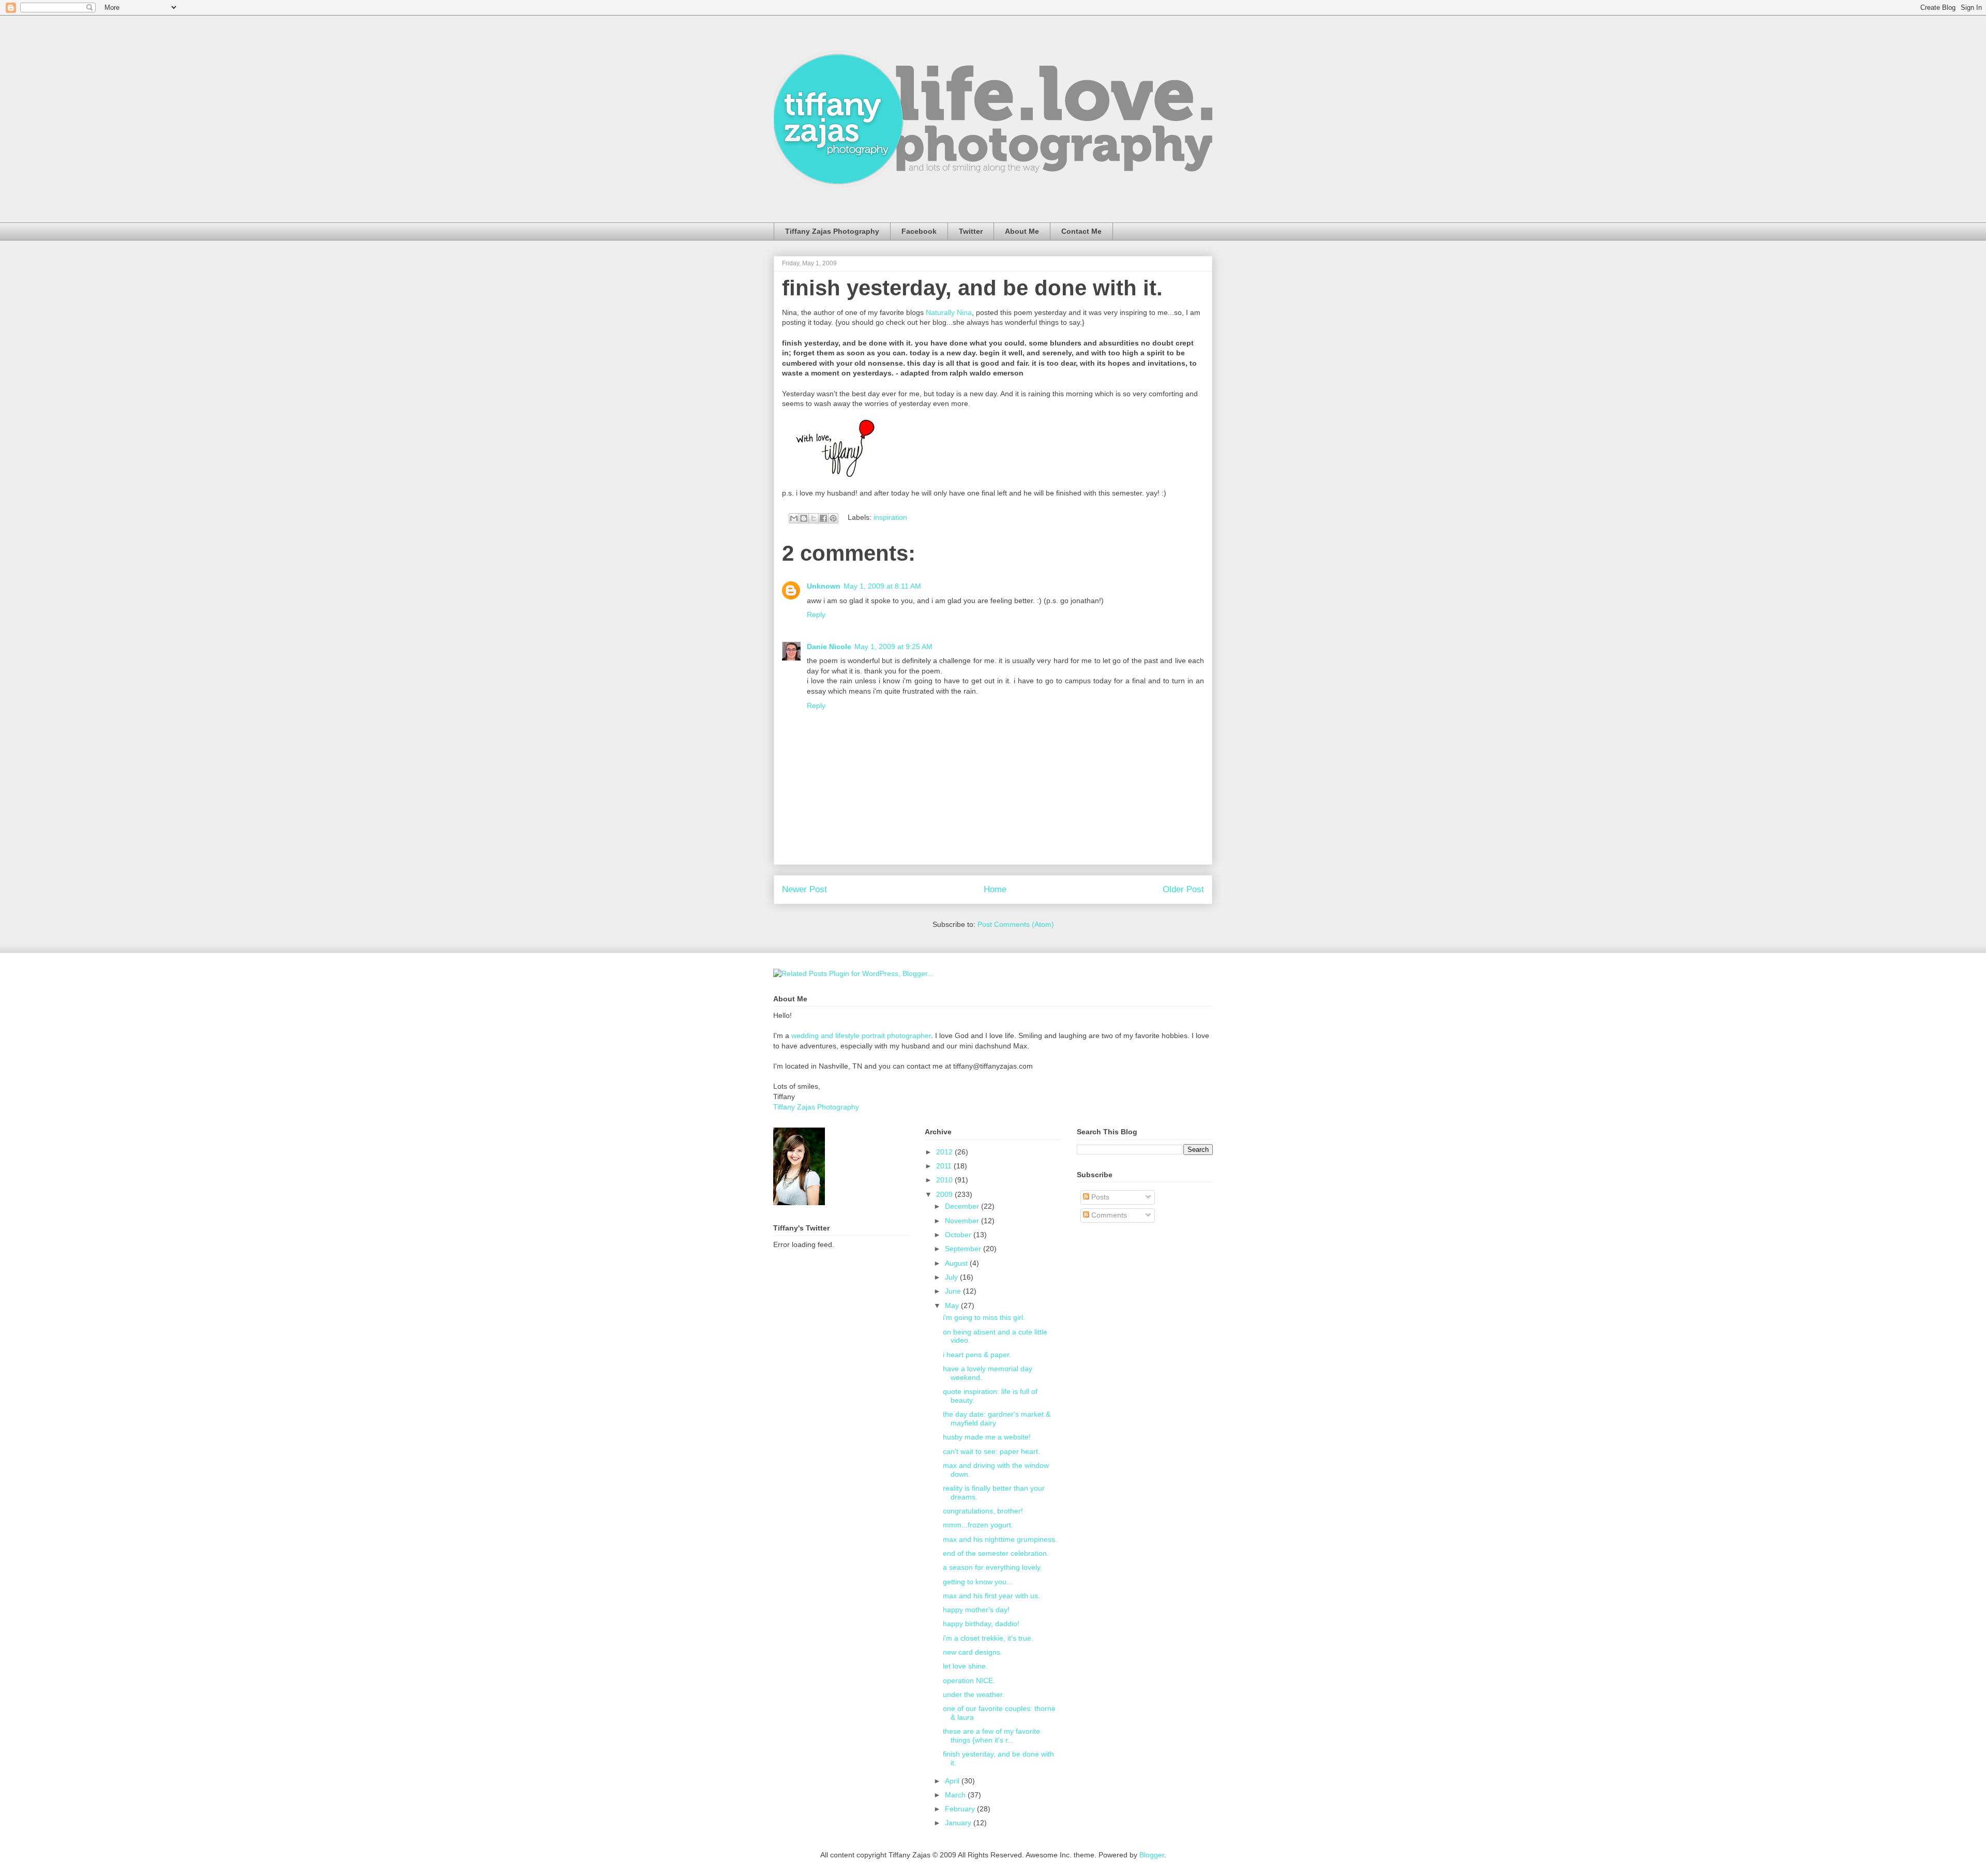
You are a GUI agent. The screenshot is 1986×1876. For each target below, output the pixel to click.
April (953, 1781)
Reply (816, 614)
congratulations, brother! (983, 1511)
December (963, 1206)
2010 (945, 1180)
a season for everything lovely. (992, 1567)
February (961, 1809)
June (954, 1291)
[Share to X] (814, 518)
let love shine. (965, 1666)
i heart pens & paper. (977, 1355)
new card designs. (973, 1652)
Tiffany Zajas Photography (832, 231)
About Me (1022, 231)
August (957, 1263)
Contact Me (1081, 231)
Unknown (824, 586)
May (953, 1305)
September (964, 1249)
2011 (945, 1166)
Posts (1099, 1197)
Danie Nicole (829, 647)
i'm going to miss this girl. (984, 1317)
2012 (945, 1152)
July (952, 1277)
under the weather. (974, 1694)
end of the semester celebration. (996, 1553)
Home (995, 889)
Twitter (971, 231)
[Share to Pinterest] (833, 518)
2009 (945, 1194)
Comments (1108, 1215)
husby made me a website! (987, 1437)
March (956, 1795)
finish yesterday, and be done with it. (972, 288)
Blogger (1152, 1855)
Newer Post (804, 889)
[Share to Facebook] (823, 518)
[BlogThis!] (804, 518)
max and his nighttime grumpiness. (1000, 1539)
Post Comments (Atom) (1016, 924)
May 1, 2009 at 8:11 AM (882, 586)
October (959, 1235)
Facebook (919, 231)
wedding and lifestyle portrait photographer (861, 1035)
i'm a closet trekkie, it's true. (988, 1638)
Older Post (1183, 889)
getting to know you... (978, 1582)
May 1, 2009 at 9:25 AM (893, 647)
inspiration (890, 517)
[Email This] (794, 518)
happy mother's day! (976, 1610)
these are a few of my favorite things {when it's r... (991, 1736)
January (959, 1823)
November (963, 1221)
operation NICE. (969, 1680)
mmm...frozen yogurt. (978, 1525)
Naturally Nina (949, 312)
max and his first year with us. (991, 1596)
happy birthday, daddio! (981, 1624)
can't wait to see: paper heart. (991, 1451)
